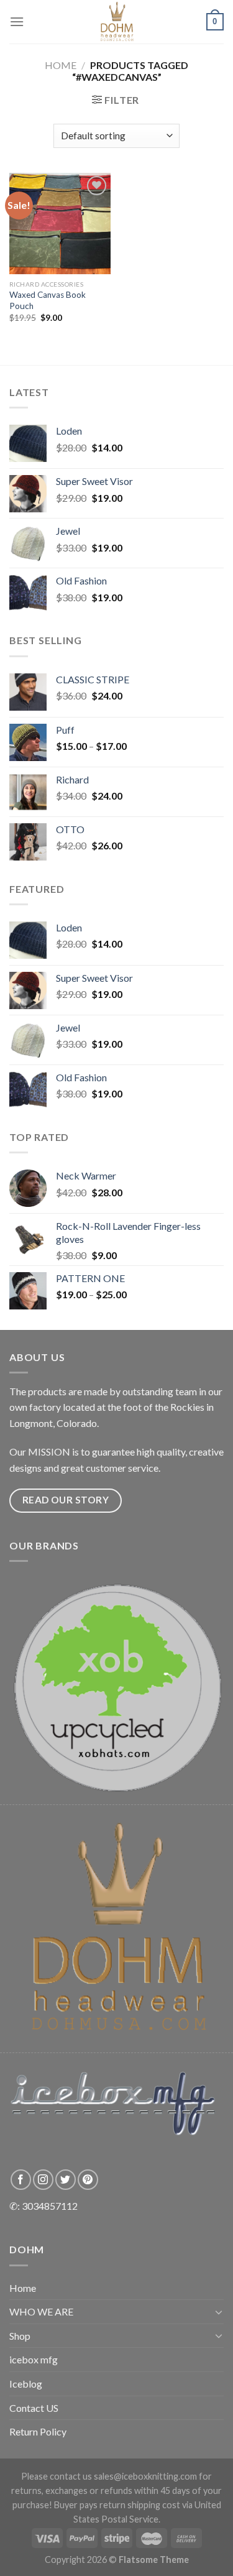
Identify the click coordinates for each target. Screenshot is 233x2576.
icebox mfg (34, 2359)
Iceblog (26, 2384)
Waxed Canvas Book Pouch (48, 300)
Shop (20, 2336)
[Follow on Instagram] (43, 2180)
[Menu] (17, 21)
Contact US (34, 2408)
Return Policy (38, 2431)
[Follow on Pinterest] (88, 2180)
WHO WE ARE (41, 2311)
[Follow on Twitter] (66, 2180)
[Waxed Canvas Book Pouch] (60, 224)
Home (61, 65)
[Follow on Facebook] (21, 2180)
